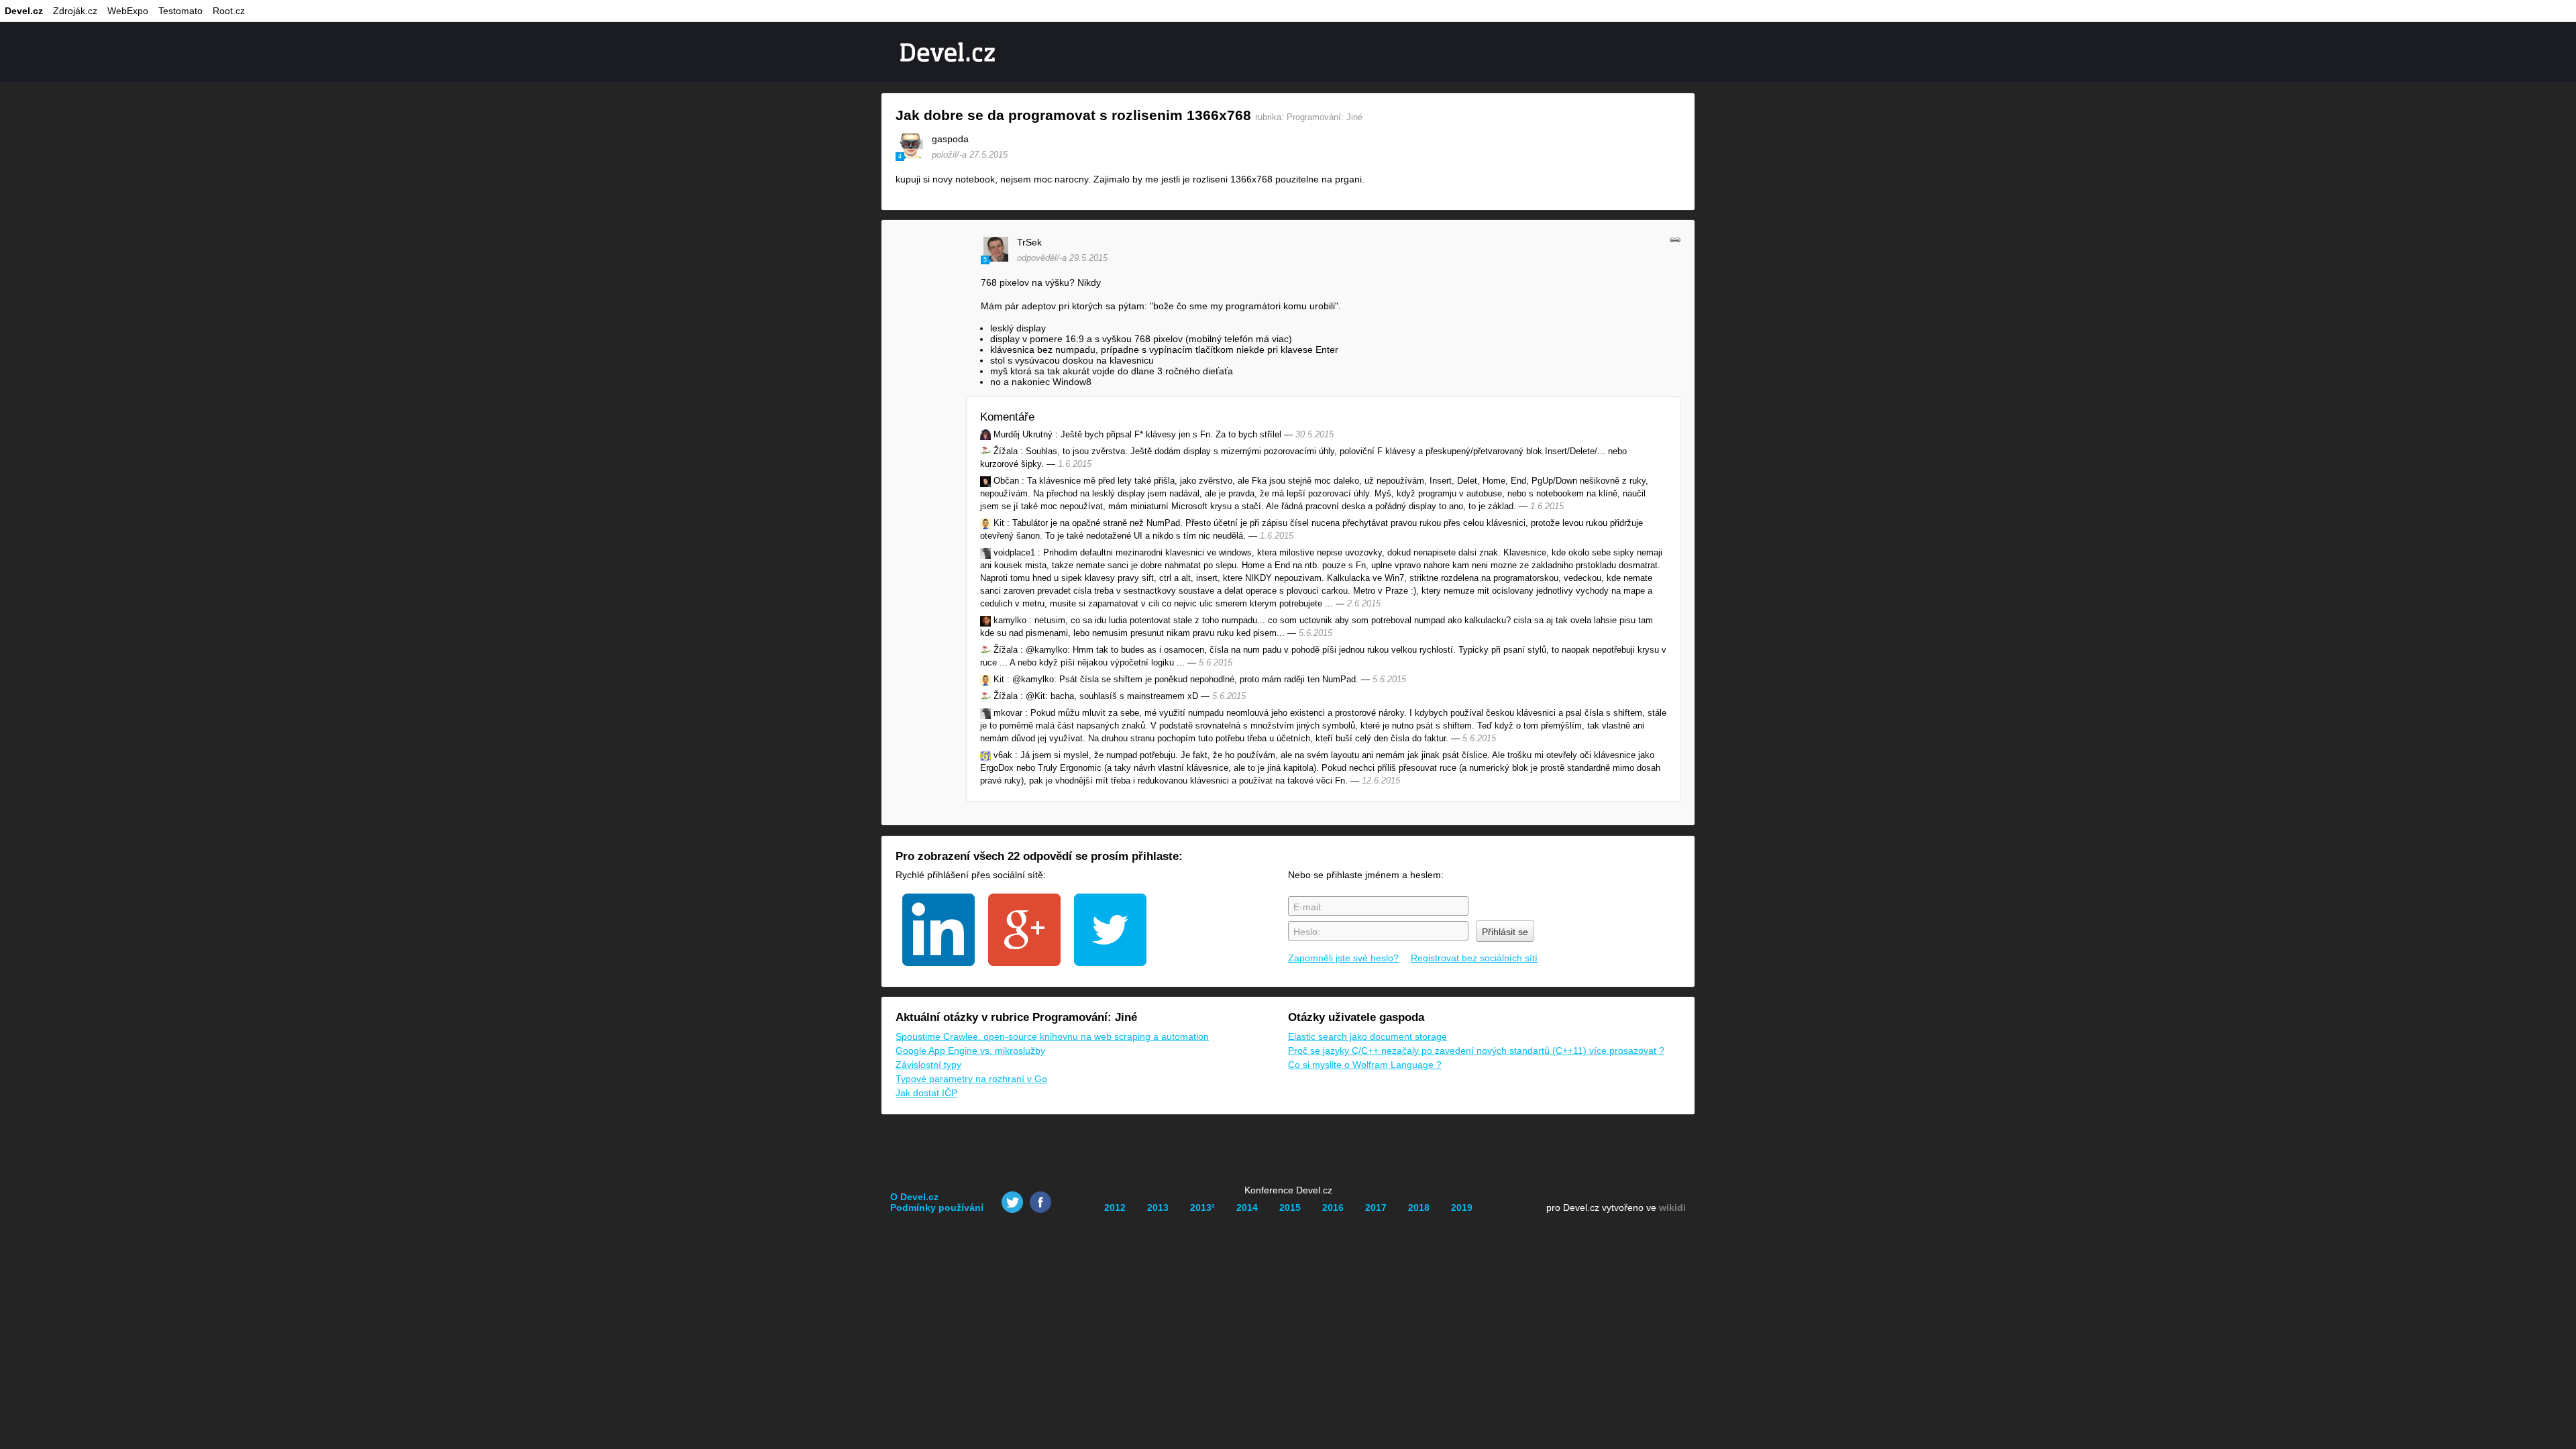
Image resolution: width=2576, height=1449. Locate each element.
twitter (1110, 930)
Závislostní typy (928, 1065)
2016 (1333, 1207)
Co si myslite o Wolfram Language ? (1365, 1065)
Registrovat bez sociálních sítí (1474, 958)
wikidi (1672, 1207)
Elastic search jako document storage (1367, 1036)
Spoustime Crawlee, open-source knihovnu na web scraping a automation (1052, 1036)
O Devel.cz (914, 1197)
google (1024, 930)
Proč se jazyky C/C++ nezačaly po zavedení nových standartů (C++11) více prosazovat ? (1476, 1051)
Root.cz (229, 11)
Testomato (180, 11)
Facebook (1040, 1202)
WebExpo (128, 11)
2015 (1290, 1207)
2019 (1462, 1207)
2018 (1419, 1207)
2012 (1115, 1207)
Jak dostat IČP (926, 1093)
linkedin (938, 930)
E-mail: (1308, 907)
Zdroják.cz (75, 11)
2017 (1376, 1207)
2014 (1247, 1207)
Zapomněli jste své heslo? (1343, 958)
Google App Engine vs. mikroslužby (970, 1051)
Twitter (1012, 1202)
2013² (1202, 1207)
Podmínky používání (937, 1207)
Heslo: (1307, 932)
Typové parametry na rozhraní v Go (971, 1079)
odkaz (1675, 239)
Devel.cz (24, 11)
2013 (1158, 1207)
